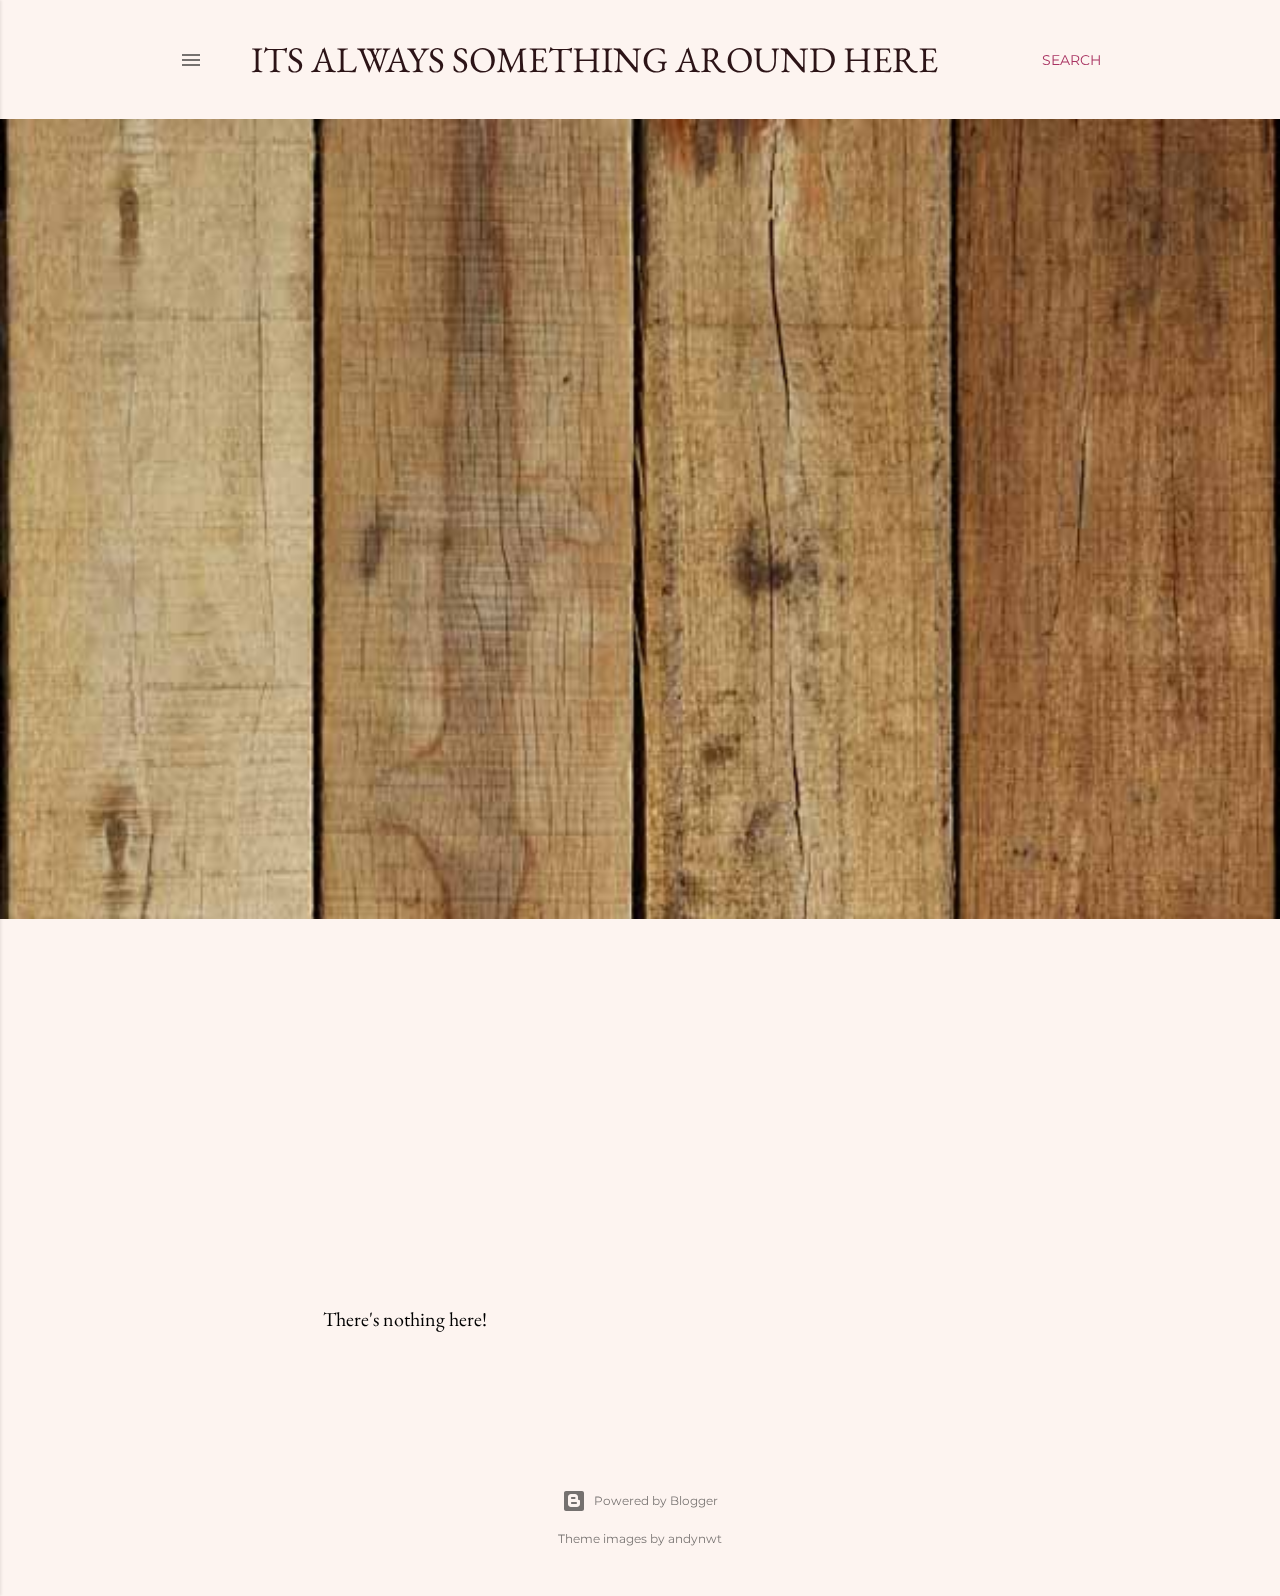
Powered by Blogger (656, 1500)
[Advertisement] (640, 1109)
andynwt (695, 1538)
